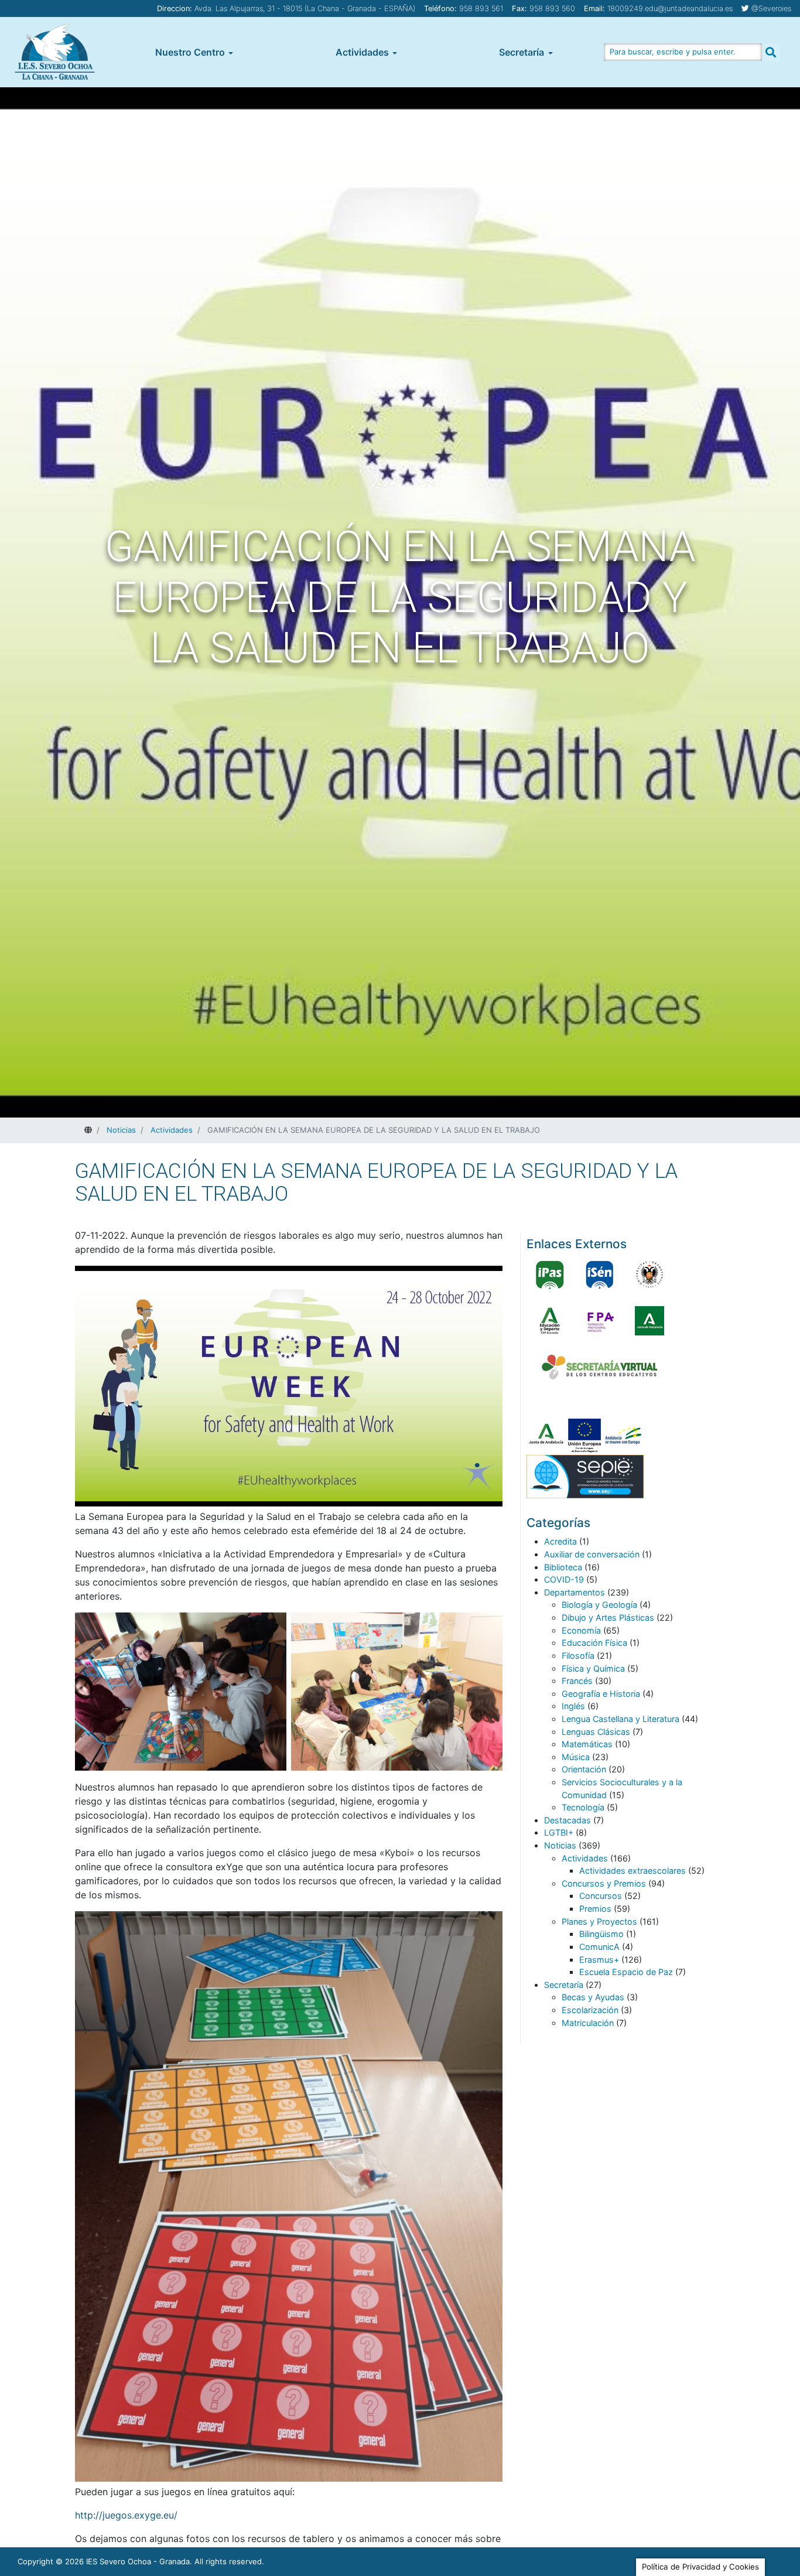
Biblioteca (563, 1567)
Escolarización (590, 2010)
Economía (581, 1630)
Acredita (560, 1541)
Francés (577, 1681)
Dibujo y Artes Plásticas (608, 1617)
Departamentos (575, 1592)
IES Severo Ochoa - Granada (138, 2561)
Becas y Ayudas (593, 1997)
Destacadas (567, 1820)
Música (576, 1757)
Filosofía (578, 1656)
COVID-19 (564, 1579)
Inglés (573, 1706)
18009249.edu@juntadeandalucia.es (670, 8)
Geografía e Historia (601, 1694)
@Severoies (771, 8)
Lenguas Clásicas (596, 1732)
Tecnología (583, 1807)
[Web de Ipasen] (550, 1275)
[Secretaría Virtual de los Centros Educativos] (600, 1367)
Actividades (362, 52)
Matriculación (588, 2023)
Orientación (584, 1769)
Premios (595, 1909)
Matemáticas (587, 1744)
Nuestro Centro (190, 52)
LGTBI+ (559, 1832)
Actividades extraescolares (633, 1870)
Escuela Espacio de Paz (626, 1972)
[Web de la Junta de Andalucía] (649, 1321)
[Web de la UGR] (649, 1275)
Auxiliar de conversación (592, 1554)
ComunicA (599, 1947)
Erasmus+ (599, 1960)
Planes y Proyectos (599, 1921)
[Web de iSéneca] (600, 1275)
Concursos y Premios (604, 1883)
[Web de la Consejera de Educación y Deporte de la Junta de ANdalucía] (550, 1321)
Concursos (601, 1896)
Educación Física (594, 1643)
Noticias (560, 1845)
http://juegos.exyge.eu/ (126, 2515)
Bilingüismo (601, 1934)
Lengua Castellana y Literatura (620, 1719)
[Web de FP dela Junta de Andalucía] (600, 1321)
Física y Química (593, 1668)
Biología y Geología (599, 1605)
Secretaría (522, 52)
